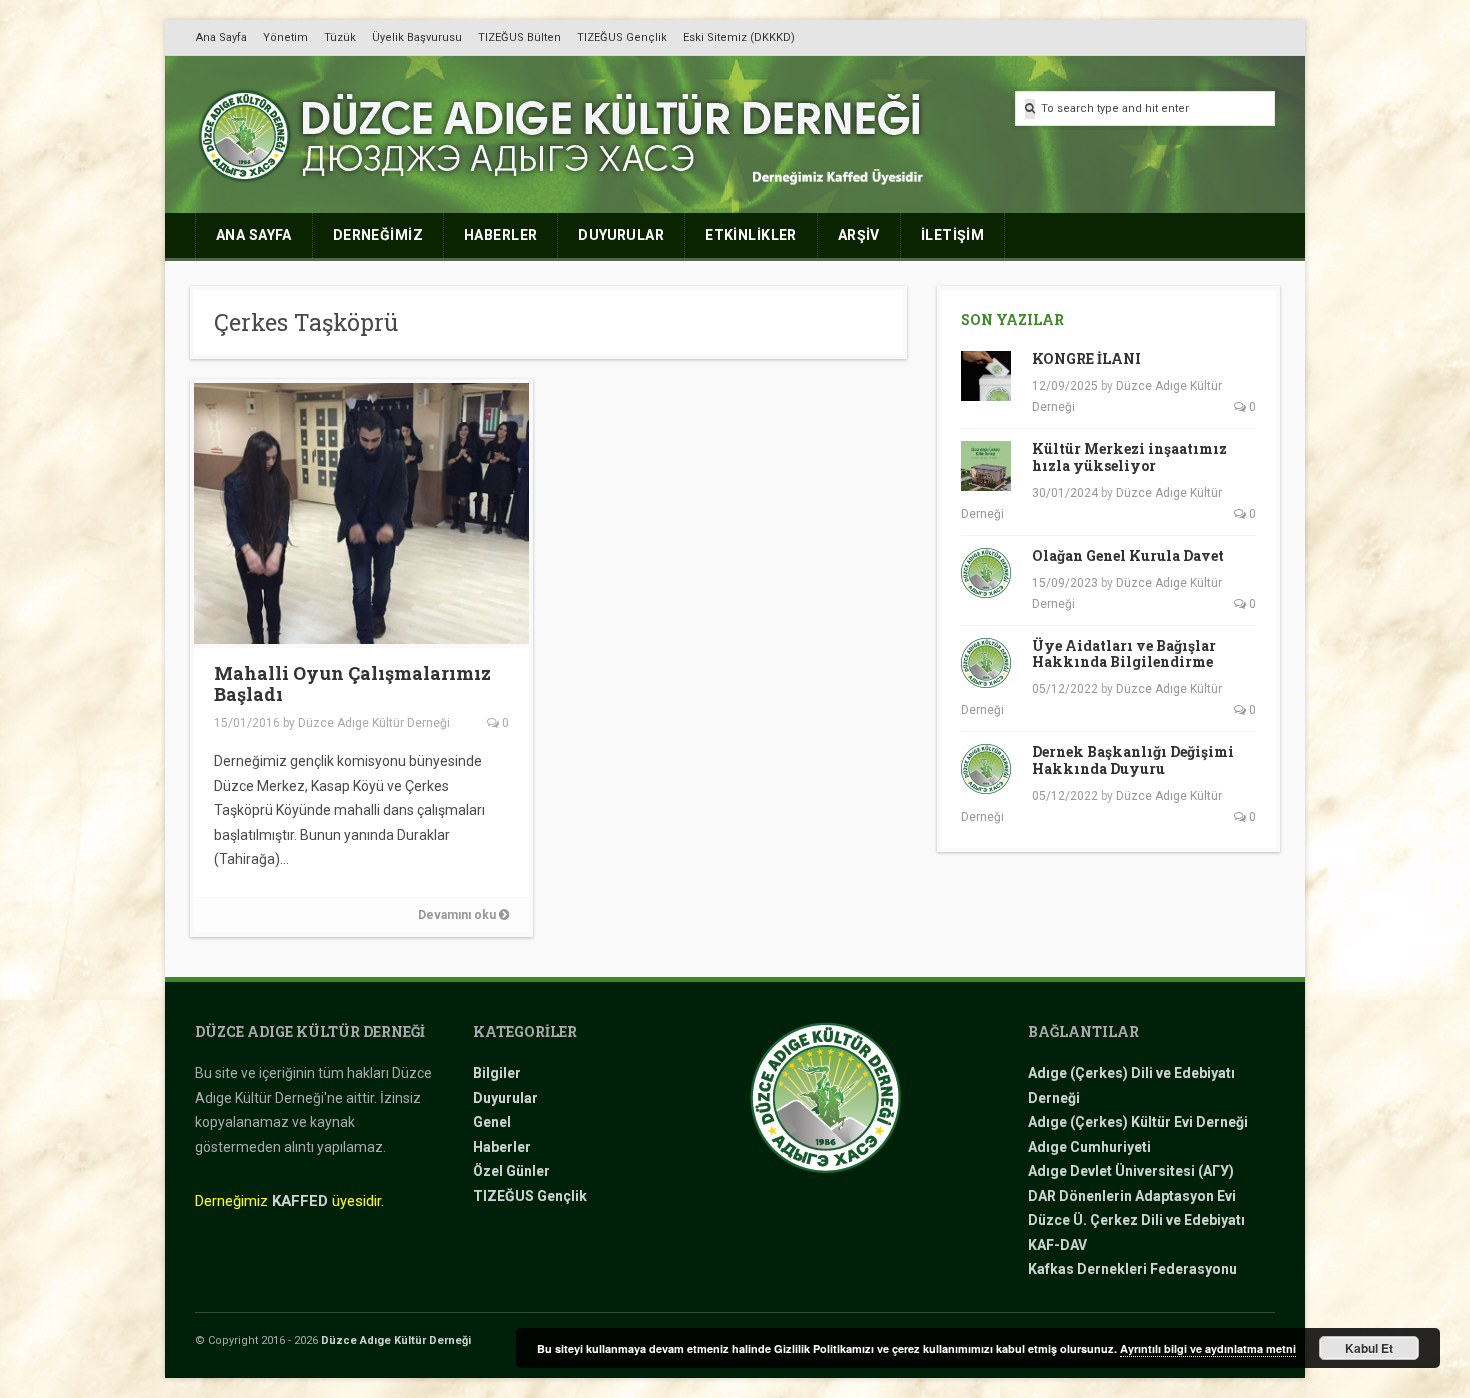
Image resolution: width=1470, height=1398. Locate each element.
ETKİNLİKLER (751, 235)
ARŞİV (859, 235)
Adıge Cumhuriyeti (1089, 1147)
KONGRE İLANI (1086, 358)
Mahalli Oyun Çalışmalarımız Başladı (352, 684)
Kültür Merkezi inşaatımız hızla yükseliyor (1129, 457)
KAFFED (300, 1201)
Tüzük (340, 37)
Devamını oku (458, 915)
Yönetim (285, 37)
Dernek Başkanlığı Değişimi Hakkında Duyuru (1133, 760)
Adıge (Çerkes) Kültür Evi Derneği (1138, 1122)
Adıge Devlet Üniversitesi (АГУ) (1131, 1171)
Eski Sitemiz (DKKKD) (739, 37)
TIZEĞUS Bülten (519, 37)
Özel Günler (511, 1171)
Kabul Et (1369, 1348)
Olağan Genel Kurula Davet (1128, 555)
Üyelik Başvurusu (417, 37)
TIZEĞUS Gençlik (622, 37)
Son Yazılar (1012, 319)
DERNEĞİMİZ (378, 235)
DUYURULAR (621, 235)
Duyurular (505, 1098)
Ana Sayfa (221, 37)
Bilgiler (497, 1073)
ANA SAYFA (254, 235)
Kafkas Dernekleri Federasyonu (1132, 1269)
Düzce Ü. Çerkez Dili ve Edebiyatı (1136, 1220)
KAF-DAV (1057, 1245)
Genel (492, 1122)
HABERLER (500, 235)
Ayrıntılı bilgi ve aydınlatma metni (1208, 1348)
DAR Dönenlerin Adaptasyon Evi (1132, 1196)
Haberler (502, 1147)
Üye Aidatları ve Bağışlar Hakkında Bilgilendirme (1124, 654)
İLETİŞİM (952, 235)
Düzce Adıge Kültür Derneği (374, 723)
